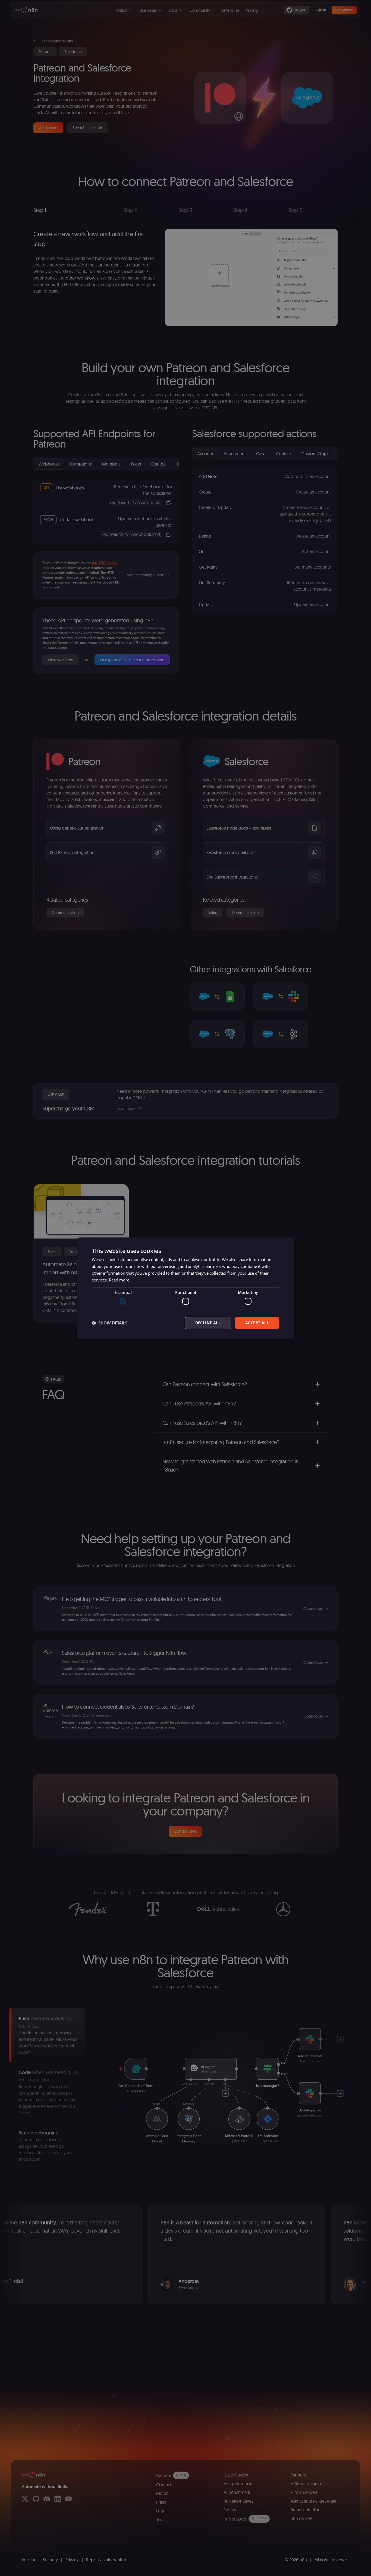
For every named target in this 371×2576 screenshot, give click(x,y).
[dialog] (185, 1288)
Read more (119, 1280)
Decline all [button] (208, 1323)
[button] (110, 1323)
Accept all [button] (257, 1323)
